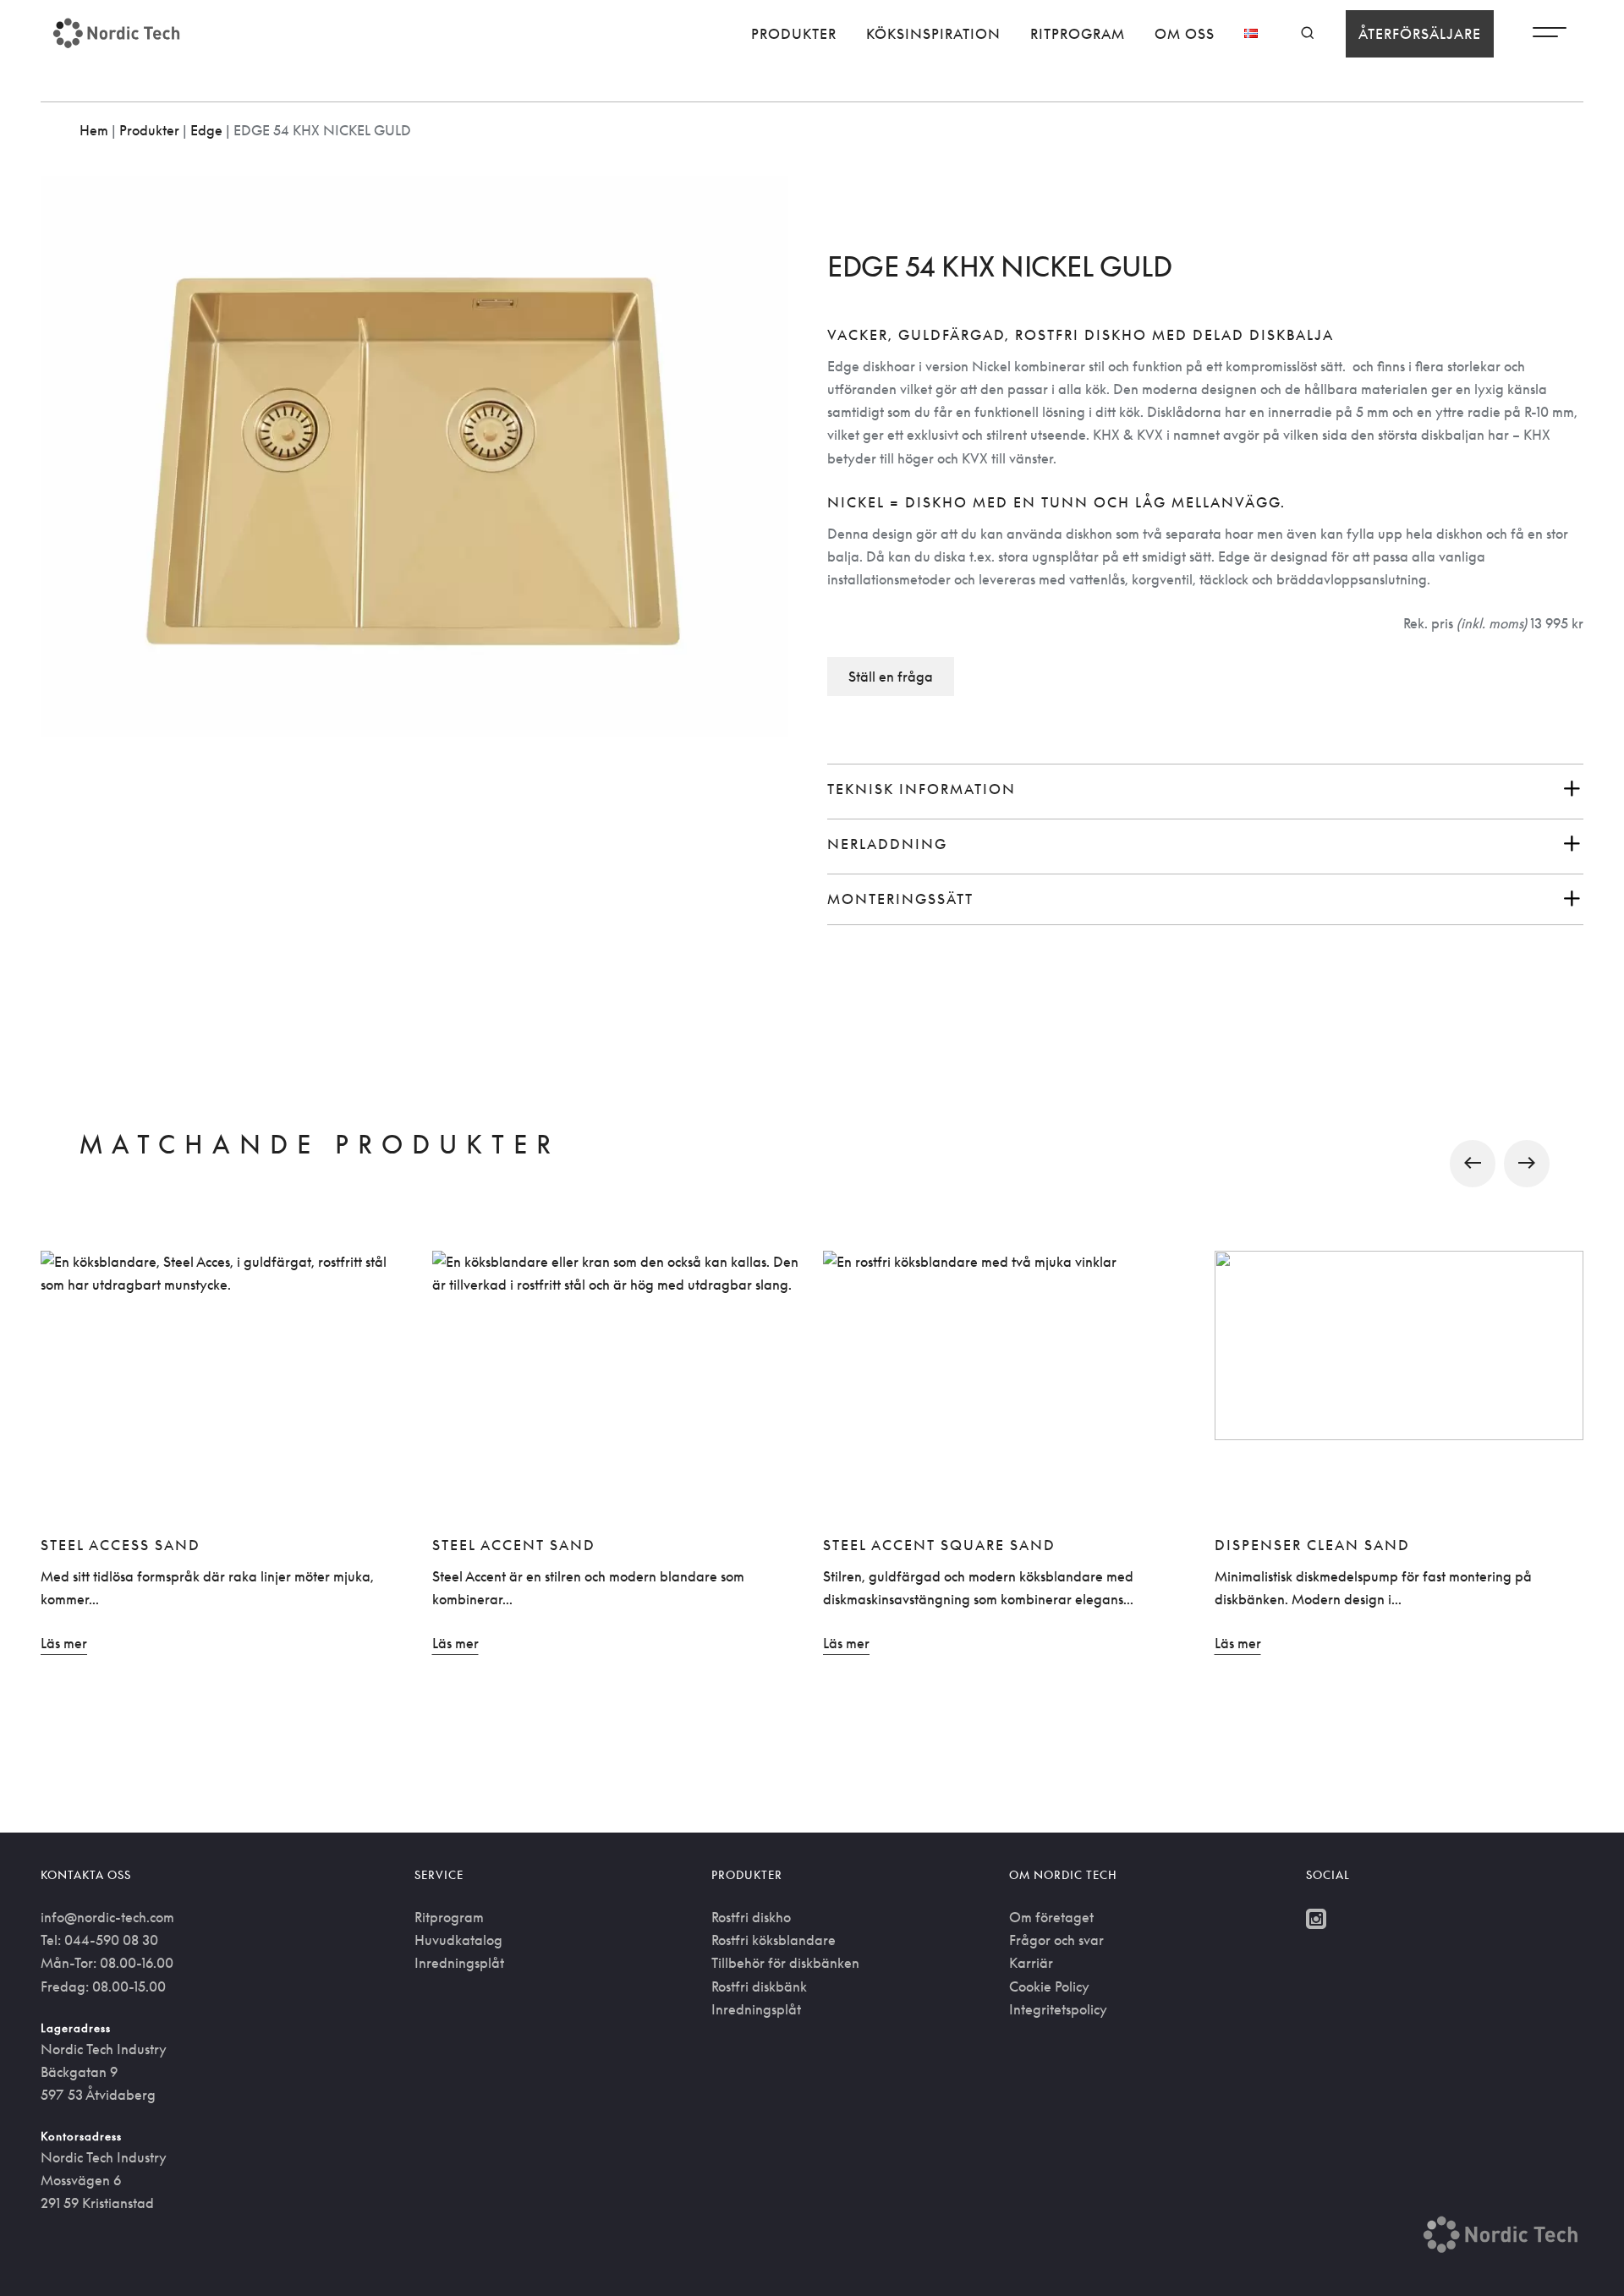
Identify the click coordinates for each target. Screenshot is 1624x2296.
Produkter (794, 34)
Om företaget (1051, 1917)
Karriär (1031, 1963)
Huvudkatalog (458, 1940)
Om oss (1185, 34)
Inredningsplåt (459, 1963)
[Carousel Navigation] (812, 1163)
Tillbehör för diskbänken (785, 1963)
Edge (206, 130)
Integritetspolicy (1058, 2009)
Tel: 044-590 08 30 (99, 1940)
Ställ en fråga (891, 677)
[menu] (1550, 36)
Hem (94, 130)
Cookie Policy (1049, 1986)
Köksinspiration (933, 34)
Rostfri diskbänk (759, 1986)
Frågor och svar (1056, 1940)
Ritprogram (1078, 34)
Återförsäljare (1420, 34)
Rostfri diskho (751, 1917)
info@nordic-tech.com (107, 1917)
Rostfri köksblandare (774, 1940)
